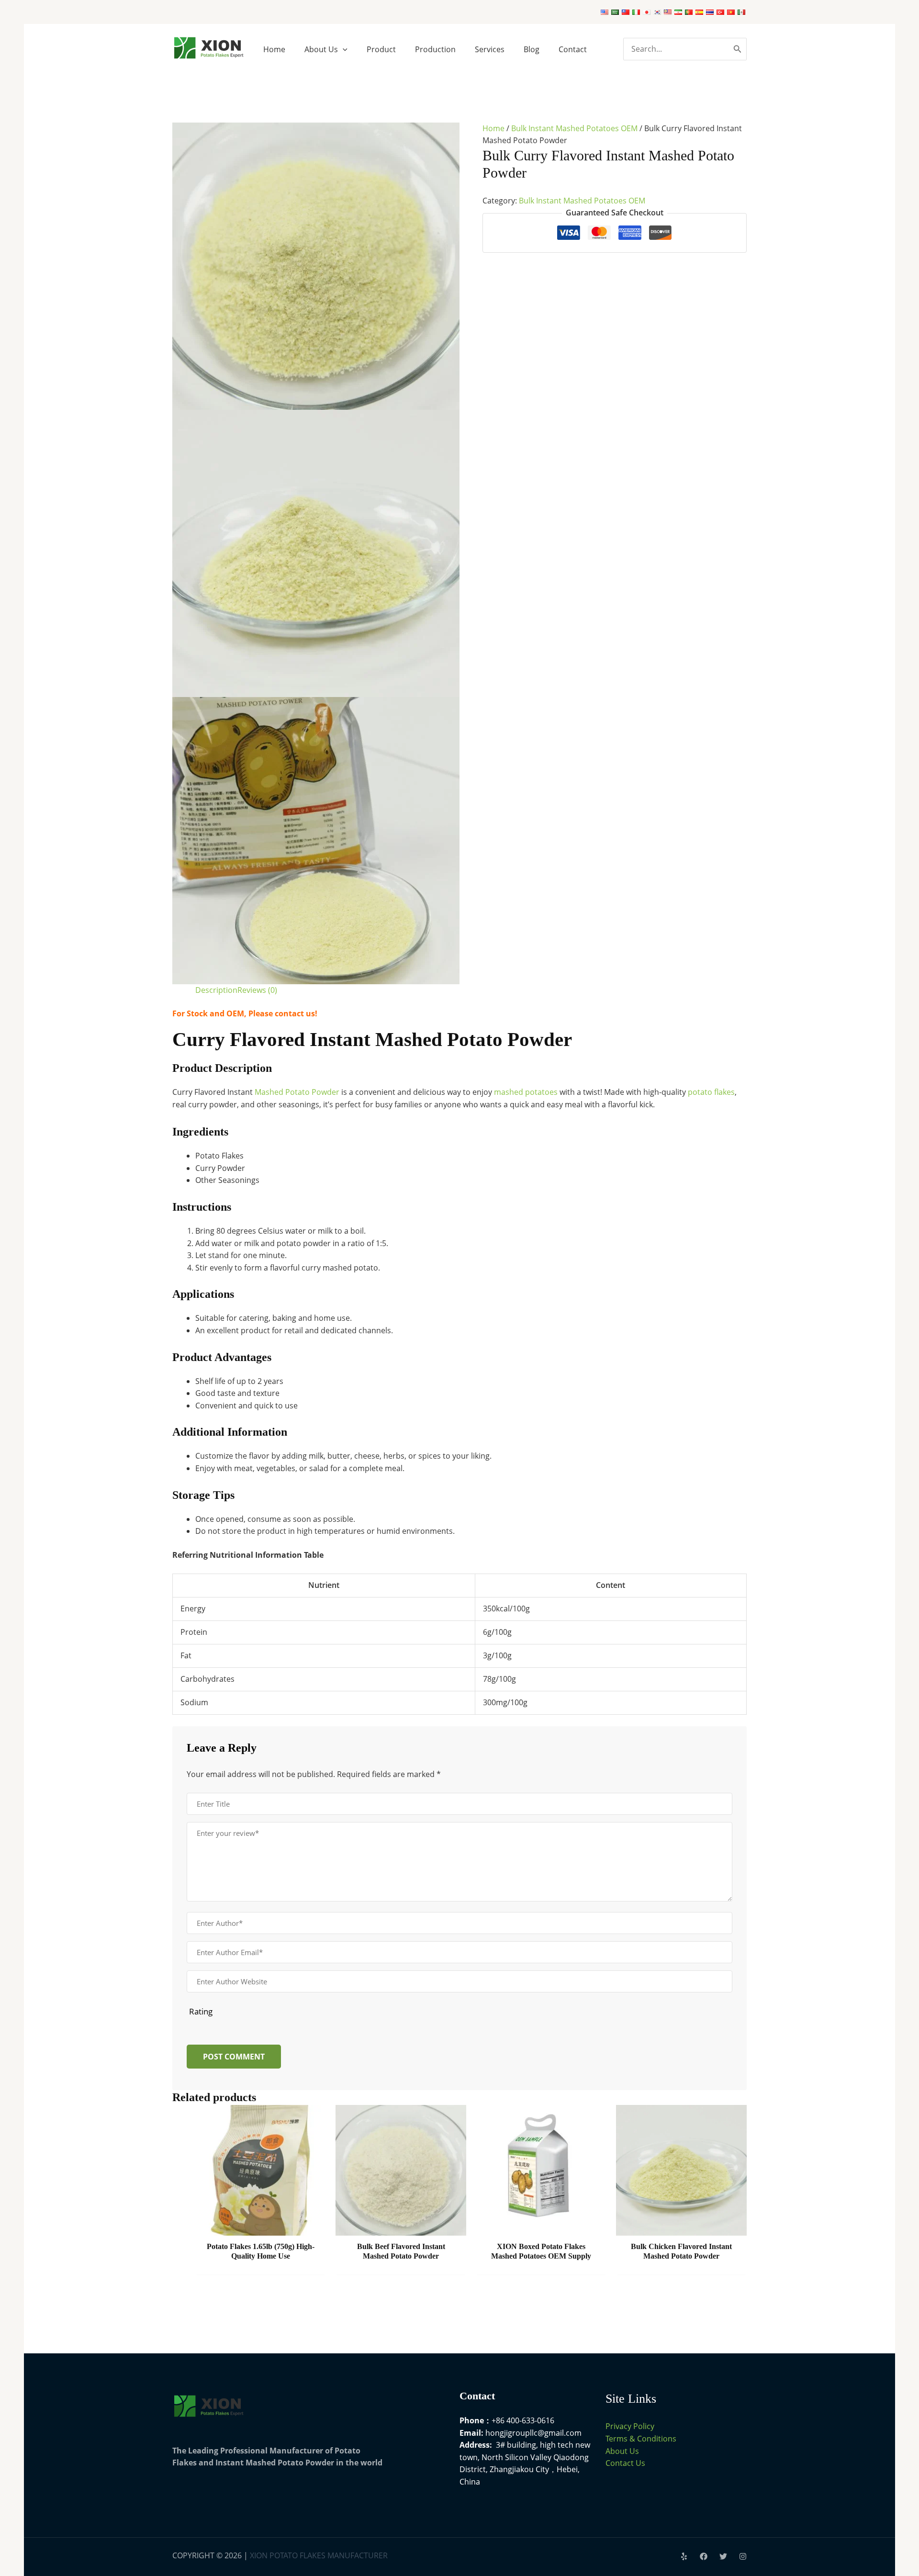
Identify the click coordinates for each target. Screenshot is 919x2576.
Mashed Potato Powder (297, 1092)
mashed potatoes (526, 1092)
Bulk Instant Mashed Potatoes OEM (574, 128)
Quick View (261, 2226)
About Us (622, 2451)
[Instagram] (743, 2556)
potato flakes (711, 1092)
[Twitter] (723, 2556)
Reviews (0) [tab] (257, 990)
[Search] (738, 49)
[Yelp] (684, 2556)
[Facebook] (704, 2556)
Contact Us (625, 2463)
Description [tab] (216, 990)
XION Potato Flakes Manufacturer (319, 2555)
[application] (343, 49)
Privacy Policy (630, 2426)
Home (493, 128)
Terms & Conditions (641, 2439)
